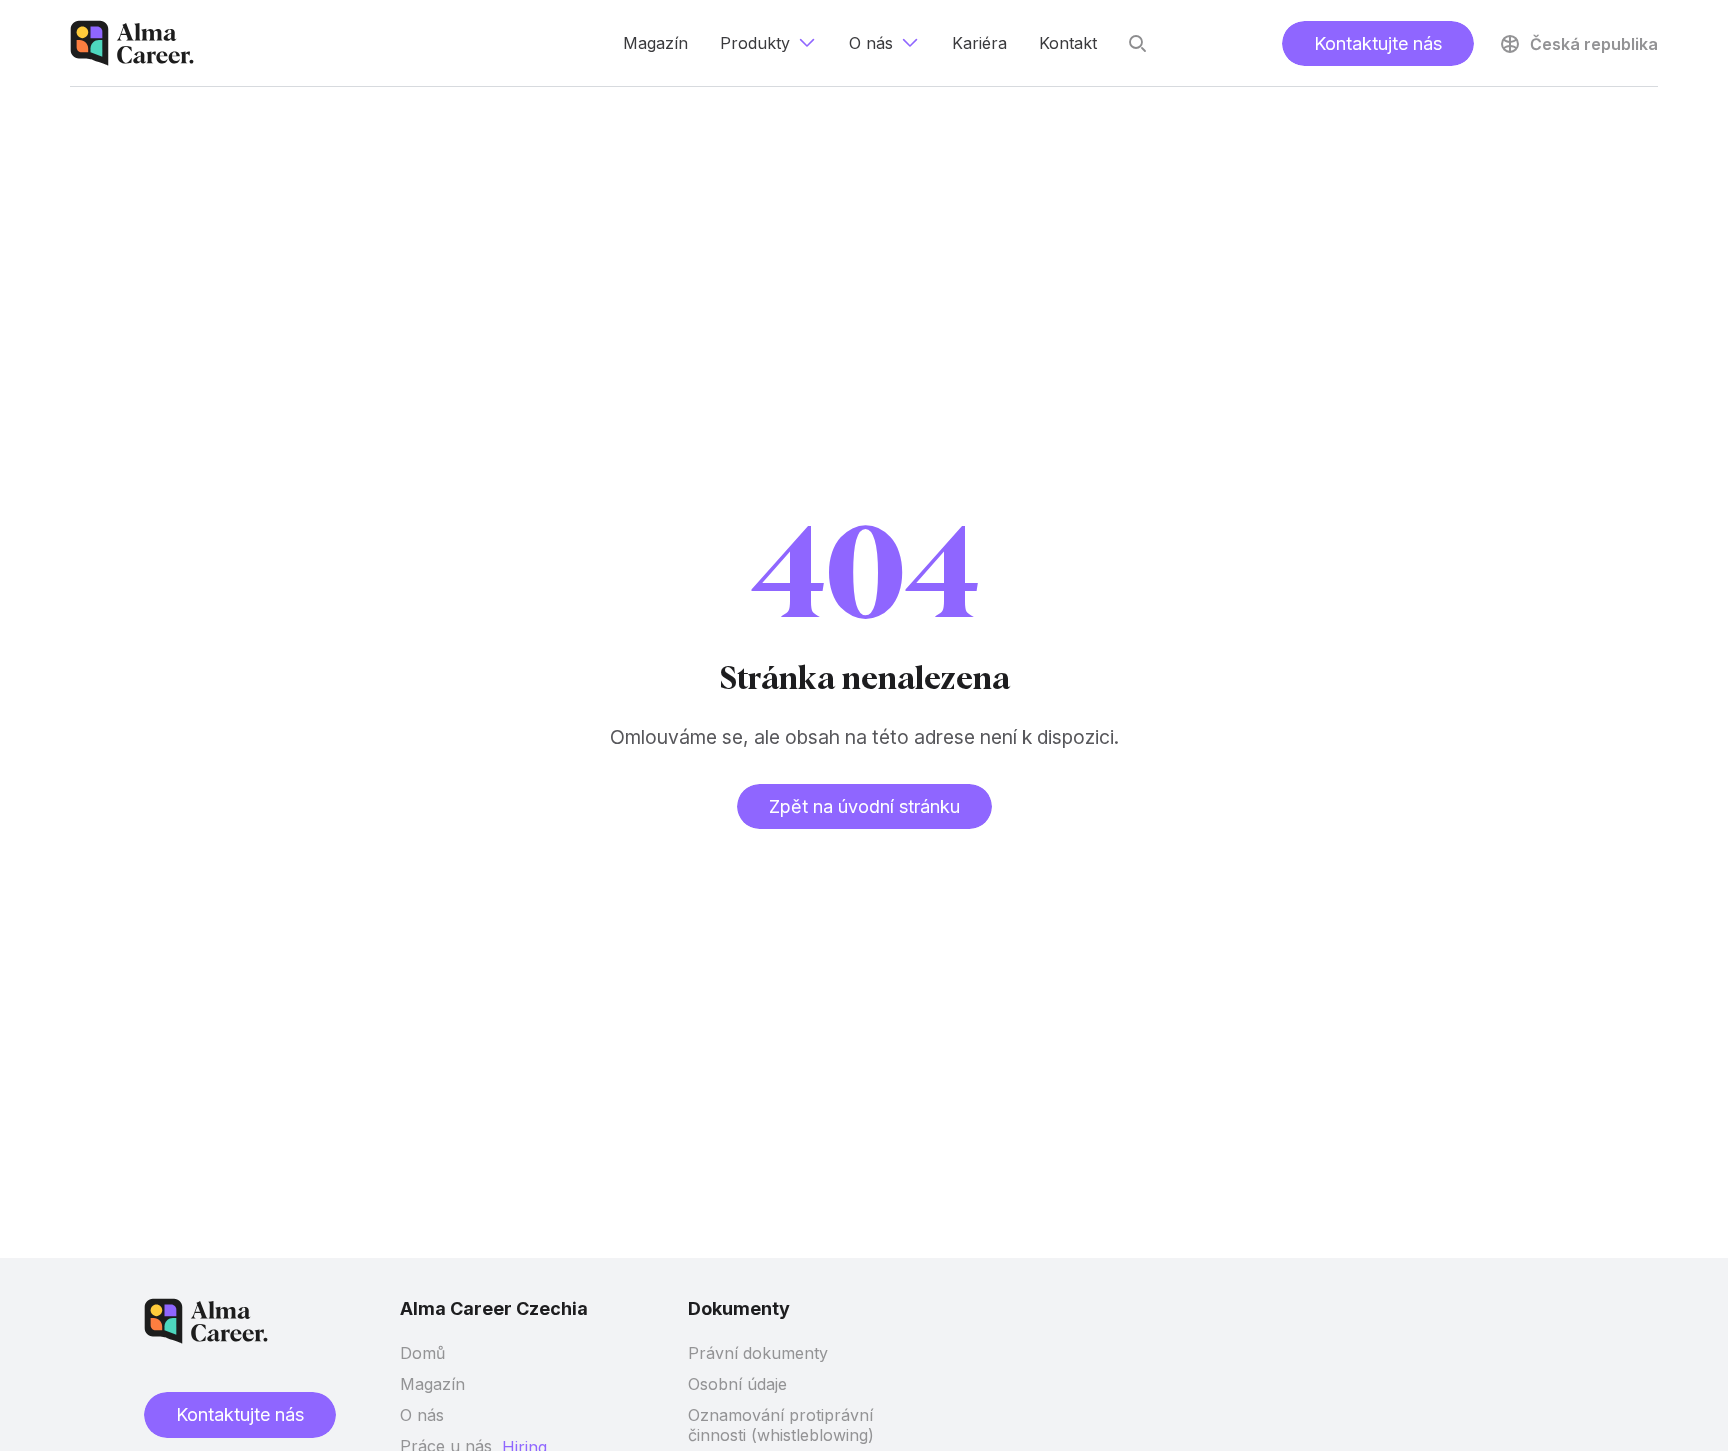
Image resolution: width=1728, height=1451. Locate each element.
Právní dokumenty (758, 1353)
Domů (422, 1353)
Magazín (432, 1384)
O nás (422, 1415)
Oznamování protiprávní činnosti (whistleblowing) (781, 1425)
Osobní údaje (737, 1384)
